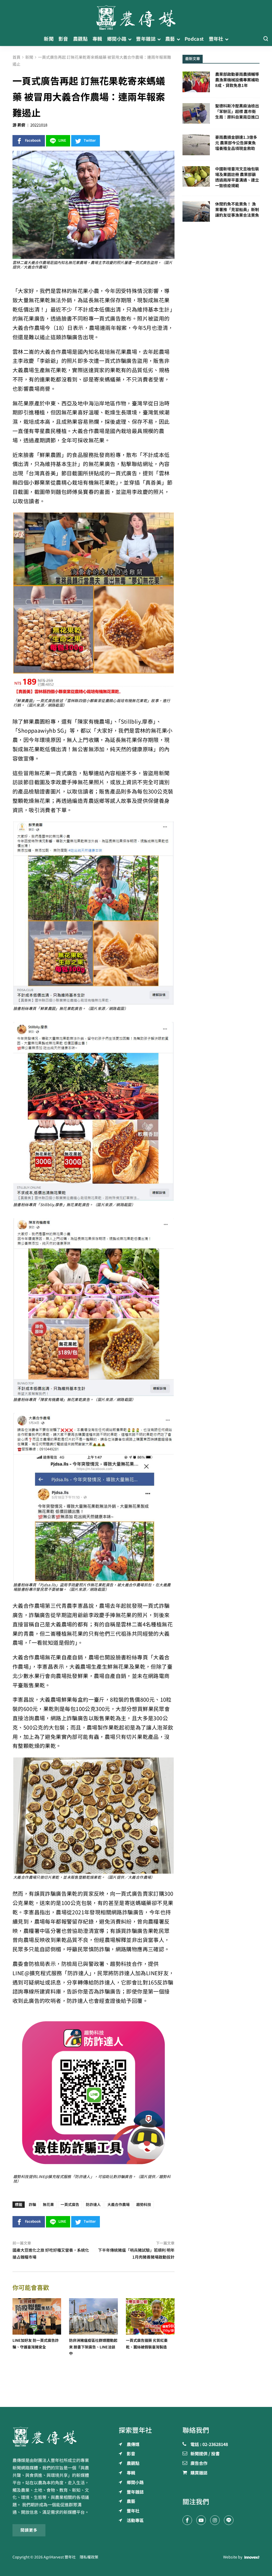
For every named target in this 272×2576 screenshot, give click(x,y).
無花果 (48, 2205)
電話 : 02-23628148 (209, 2445)
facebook (33, 140)
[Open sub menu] (130, 39)
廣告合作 (199, 2464)
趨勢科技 (144, 2205)
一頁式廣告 (70, 2205)
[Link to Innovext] (252, 2557)
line (62, 140)
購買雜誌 (199, 2473)
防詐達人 (93, 2205)
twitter (90, 140)
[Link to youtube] (201, 2520)
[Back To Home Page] (51, 2437)
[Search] (266, 39)
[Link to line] (229, 2520)
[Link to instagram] (215, 2520)
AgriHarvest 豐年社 (60, 2557)
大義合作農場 (118, 2205)
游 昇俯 (19, 125)
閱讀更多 (29, 2530)
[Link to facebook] (187, 2520)
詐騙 (32, 2205)
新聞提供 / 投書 (205, 2454)
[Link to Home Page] (136, 16)
